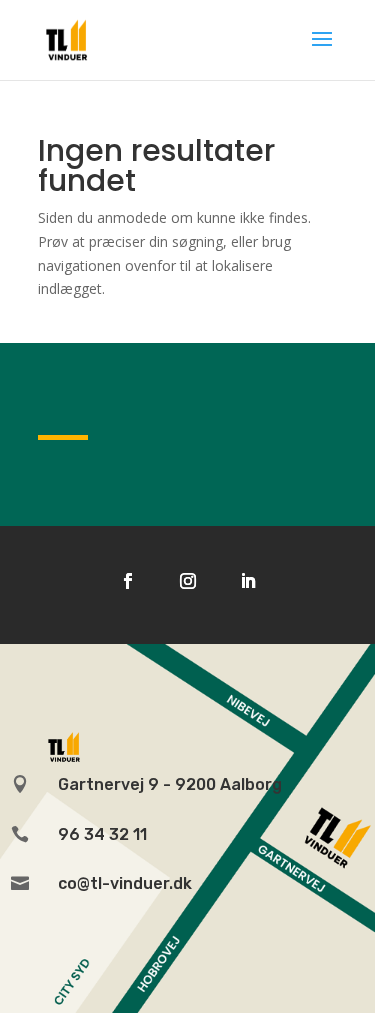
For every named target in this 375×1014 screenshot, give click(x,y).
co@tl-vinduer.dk (125, 883)
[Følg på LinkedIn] (248, 581)
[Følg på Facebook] (128, 581)
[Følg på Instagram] (188, 581)
